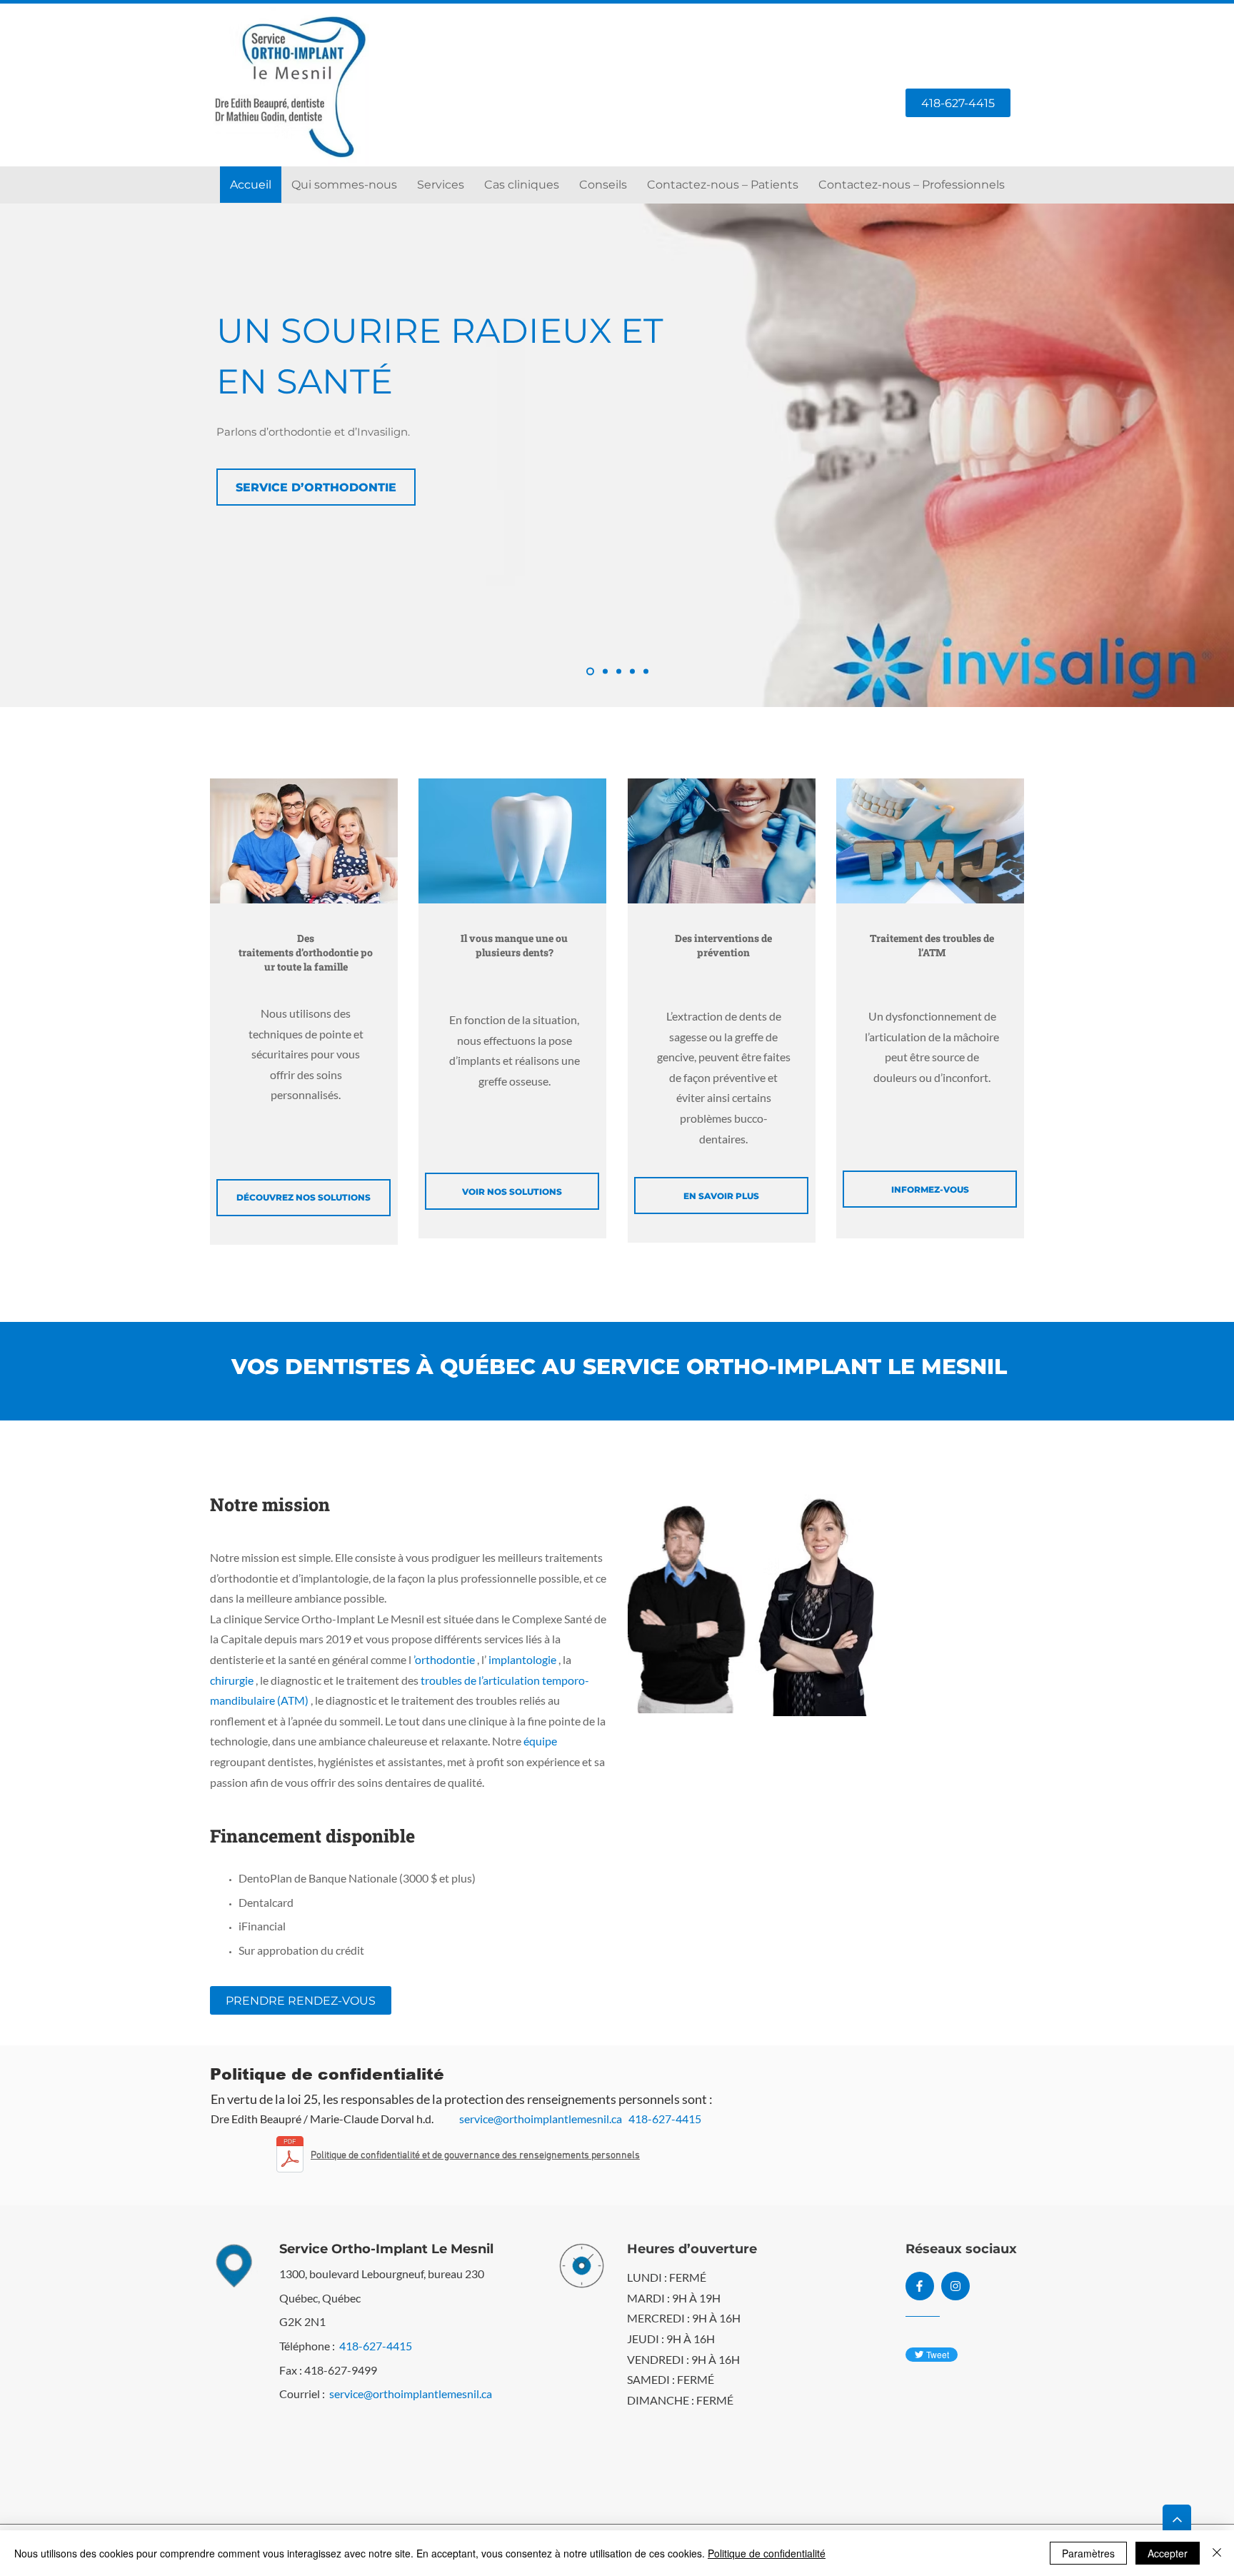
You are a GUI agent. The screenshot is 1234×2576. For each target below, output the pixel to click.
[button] (441, 185)
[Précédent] (78, 455)
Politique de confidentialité (767, 2553)
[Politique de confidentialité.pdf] (290, 2156)
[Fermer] (1217, 2553)
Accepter (1168, 2553)
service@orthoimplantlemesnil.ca (541, 2119)
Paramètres (1088, 2553)
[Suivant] (1156, 455)
